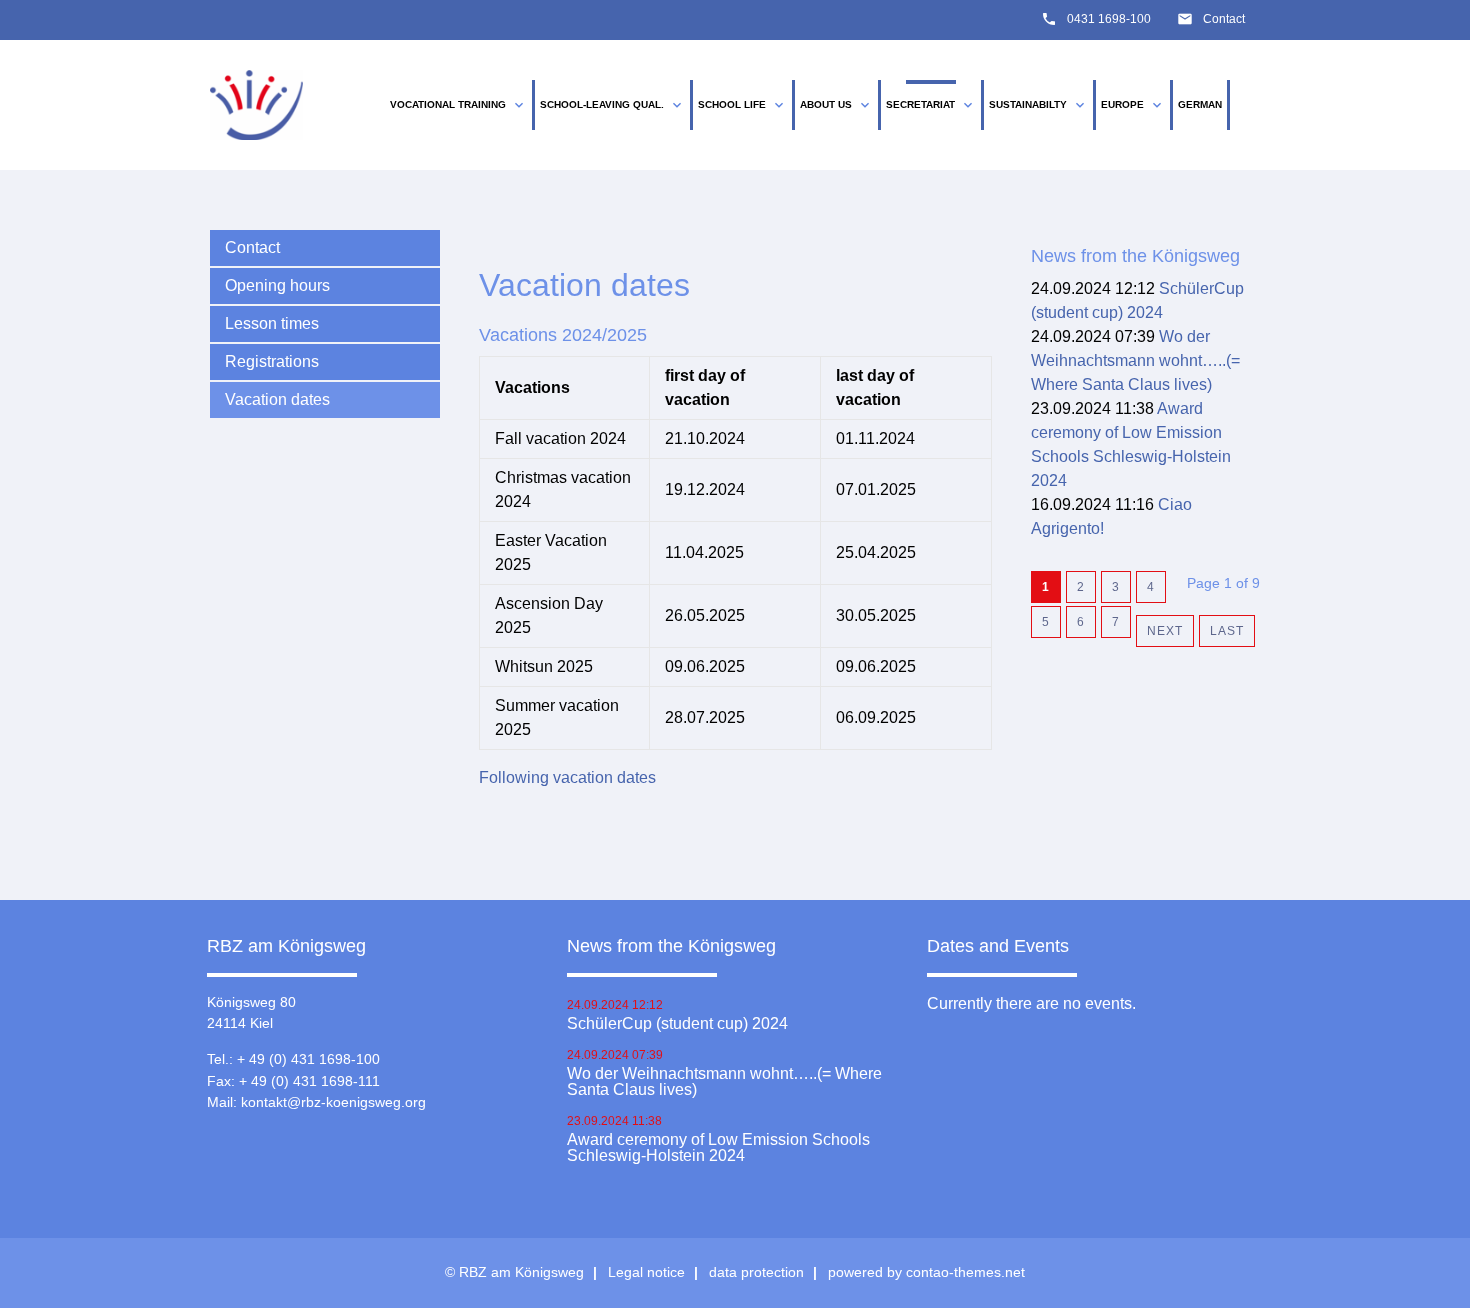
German (1200, 104)
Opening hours (277, 285)
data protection (756, 1272)
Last (1227, 631)
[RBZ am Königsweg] (256, 105)
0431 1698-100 (1109, 19)
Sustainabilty (1038, 105)
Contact (1224, 19)
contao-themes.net (965, 1272)
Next (1165, 631)
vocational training (458, 105)
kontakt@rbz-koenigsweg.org (333, 1102)
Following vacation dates (567, 777)
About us (836, 105)
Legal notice (646, 1272)
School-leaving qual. (612, 105)
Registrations (272, 361)
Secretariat (931, 105)
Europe (1133, 105)
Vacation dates (277, 399)
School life (742, 105)
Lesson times (272, 323)
